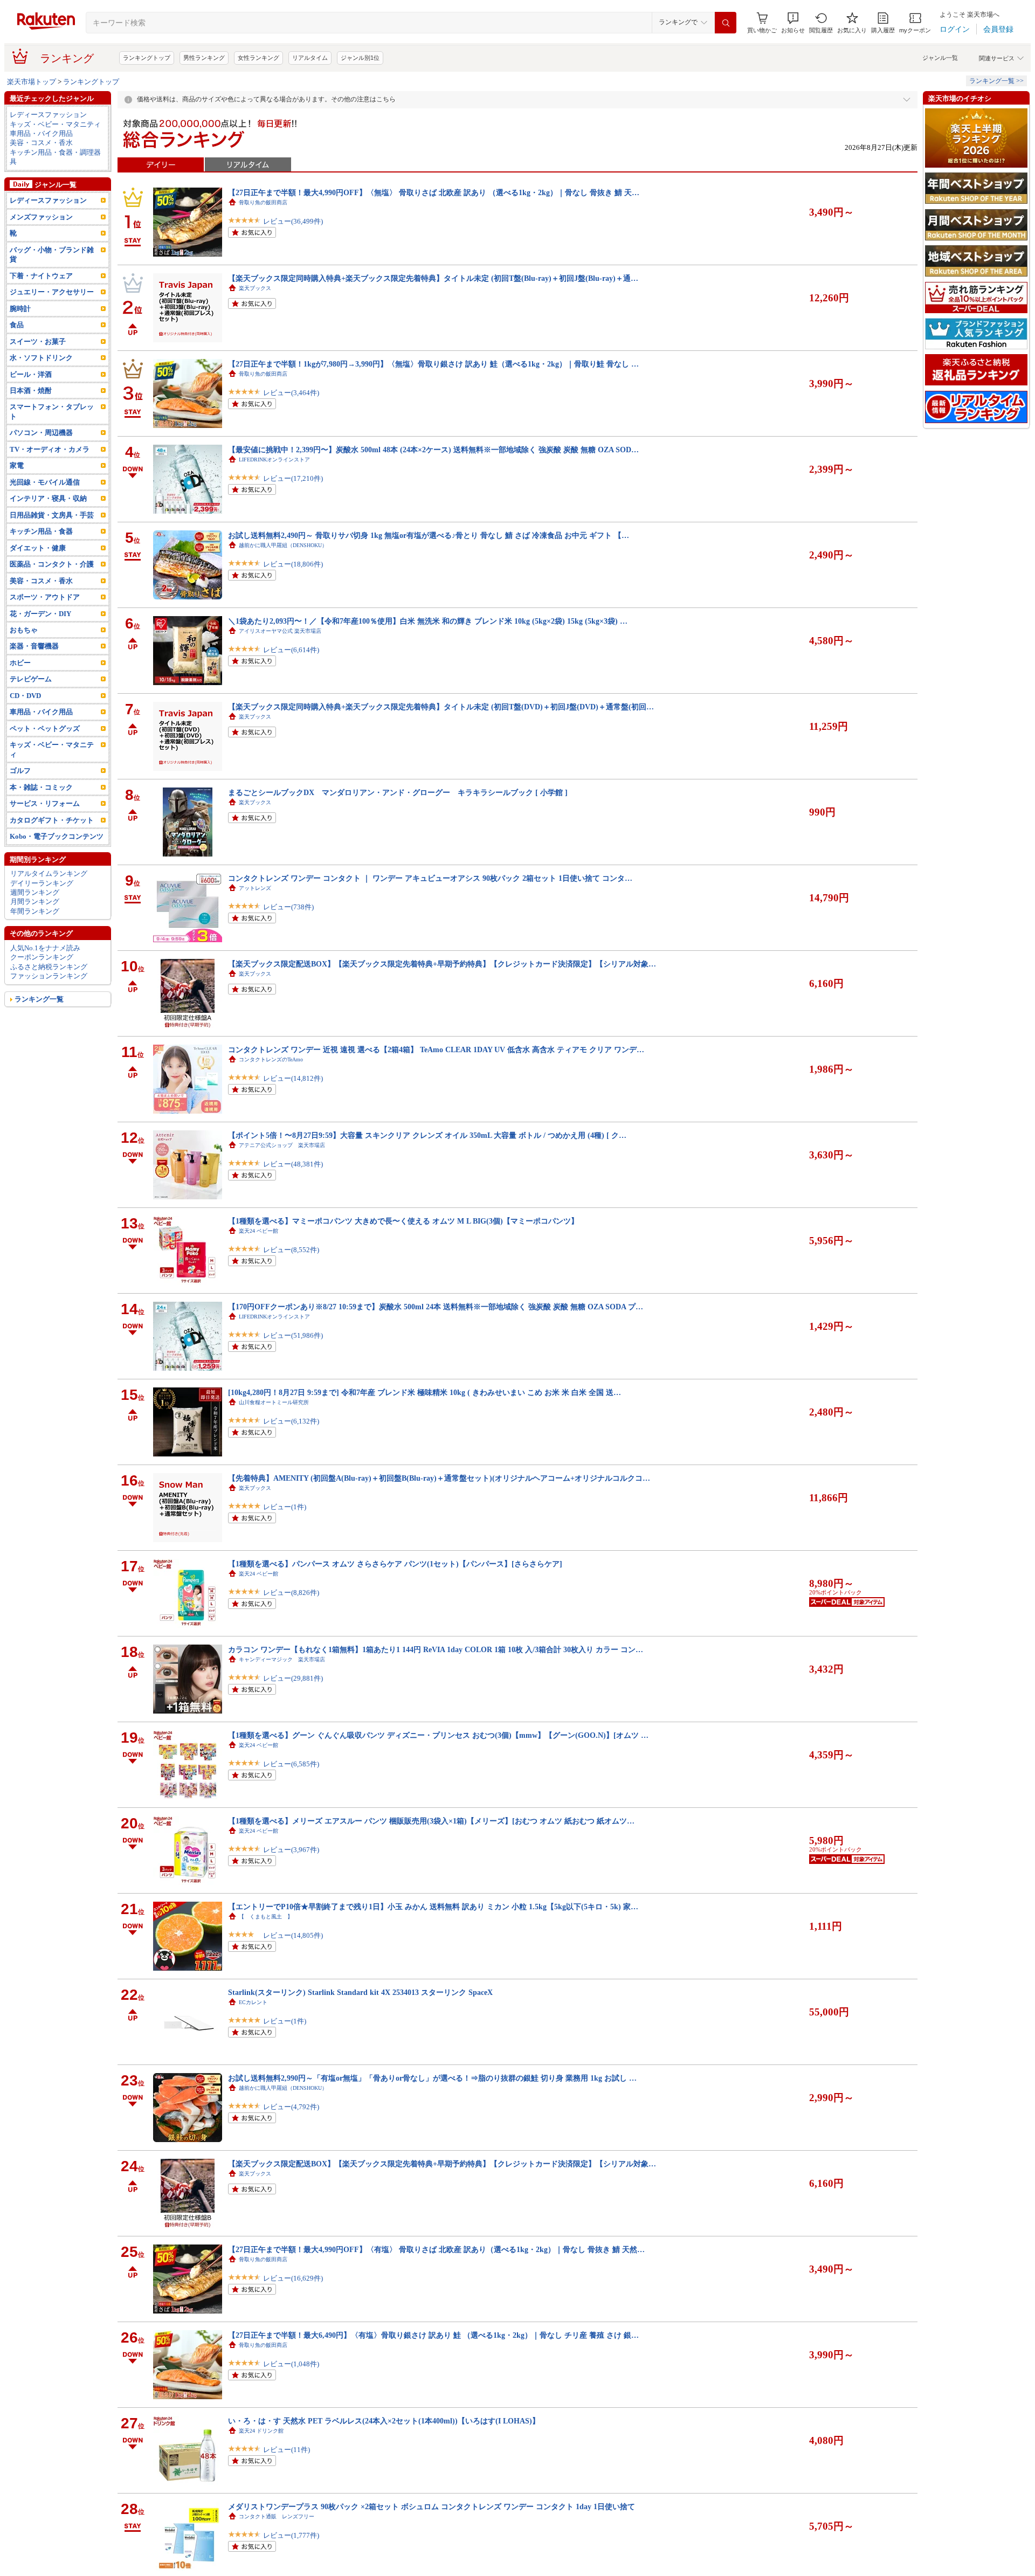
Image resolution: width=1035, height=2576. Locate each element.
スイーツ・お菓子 (38, 341)
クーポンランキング (42, 957)
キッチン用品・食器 (41, 531)
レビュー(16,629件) (293, 2278)
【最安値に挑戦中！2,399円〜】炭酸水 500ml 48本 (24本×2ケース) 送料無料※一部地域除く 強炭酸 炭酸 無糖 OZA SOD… (433, 450)
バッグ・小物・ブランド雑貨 (52, 254)
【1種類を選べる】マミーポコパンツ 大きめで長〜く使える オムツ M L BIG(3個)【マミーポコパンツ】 (403, 1221)
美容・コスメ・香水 (41, 143)
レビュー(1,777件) (291, 2535)
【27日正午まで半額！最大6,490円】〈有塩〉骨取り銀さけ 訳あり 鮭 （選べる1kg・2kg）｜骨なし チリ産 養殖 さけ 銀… (433, 2335)
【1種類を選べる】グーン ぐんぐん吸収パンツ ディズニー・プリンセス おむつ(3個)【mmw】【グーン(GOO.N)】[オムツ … (438, 1735)
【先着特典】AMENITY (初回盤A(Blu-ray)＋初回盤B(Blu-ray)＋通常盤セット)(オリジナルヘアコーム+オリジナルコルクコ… (439, 1478)
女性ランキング (258, 58)
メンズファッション (41, 217)
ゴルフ (20, 771)
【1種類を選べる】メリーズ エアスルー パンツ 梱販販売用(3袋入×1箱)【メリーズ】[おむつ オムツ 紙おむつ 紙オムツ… (431, 1821)
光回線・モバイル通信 (45, 482)
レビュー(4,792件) (291, 2107)
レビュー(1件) (285, 1507)
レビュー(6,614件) (291, 650)
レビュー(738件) (288, 907)
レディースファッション (48, 115)
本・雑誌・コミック (41, 787)
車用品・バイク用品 (41, 133)
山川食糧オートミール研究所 (274, 1402)
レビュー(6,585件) (291, 1764)
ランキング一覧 (39, 999)
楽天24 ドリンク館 (261, 2431)
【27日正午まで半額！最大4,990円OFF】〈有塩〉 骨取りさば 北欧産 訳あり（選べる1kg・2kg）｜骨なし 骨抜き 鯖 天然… (436, 2249)
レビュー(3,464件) (291, 393)
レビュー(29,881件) (293, 1678)
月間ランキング (35, 902)
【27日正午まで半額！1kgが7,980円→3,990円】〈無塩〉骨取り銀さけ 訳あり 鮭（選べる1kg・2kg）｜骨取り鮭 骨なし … (433, 364)
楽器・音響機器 (34, 646)
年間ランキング (35, 911)
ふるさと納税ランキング (49, 967)
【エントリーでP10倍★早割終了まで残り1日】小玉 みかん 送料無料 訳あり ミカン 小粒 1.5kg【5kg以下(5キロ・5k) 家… (433, 1907)
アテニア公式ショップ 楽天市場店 (282, 1145)
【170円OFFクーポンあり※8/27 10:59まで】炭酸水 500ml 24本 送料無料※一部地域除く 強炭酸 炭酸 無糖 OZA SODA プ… (436, 1307)
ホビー (20, 663)
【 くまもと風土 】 (266, 1917)
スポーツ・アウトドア (45, 597)
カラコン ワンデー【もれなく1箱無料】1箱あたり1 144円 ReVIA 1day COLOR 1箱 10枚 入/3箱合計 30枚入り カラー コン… (436, 1649)
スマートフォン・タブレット (52, 411)
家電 (17, 465)
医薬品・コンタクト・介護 (52, 564)
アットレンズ (255, 888)
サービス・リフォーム (45, 803)
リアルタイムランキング (49, 873)
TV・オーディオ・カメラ (50, 449)
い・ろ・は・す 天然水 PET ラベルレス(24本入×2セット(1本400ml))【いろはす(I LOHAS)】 (384, 2421)
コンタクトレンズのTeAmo (271, 1059)
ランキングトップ (147, 58)
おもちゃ (24, 630)
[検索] (726, 23)
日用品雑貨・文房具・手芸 (52, 515)
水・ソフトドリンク (41, 358)
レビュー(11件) (287, 2450)
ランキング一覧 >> (996, 81)
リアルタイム (310, 58)
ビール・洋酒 (31, 374)
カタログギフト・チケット (52, 820)
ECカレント (253, 2002)
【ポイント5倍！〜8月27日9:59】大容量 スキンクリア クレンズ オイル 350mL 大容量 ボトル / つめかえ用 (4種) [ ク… (427, 1135)
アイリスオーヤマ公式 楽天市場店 (280, 631)
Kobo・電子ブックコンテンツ (57, 836)
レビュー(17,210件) (293, 478)
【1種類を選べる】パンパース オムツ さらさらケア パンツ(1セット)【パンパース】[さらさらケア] (395, 1564)
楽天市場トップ (32, 82)
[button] (793, 23)
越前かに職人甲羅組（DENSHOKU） (283, 545)
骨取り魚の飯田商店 (263, 202)
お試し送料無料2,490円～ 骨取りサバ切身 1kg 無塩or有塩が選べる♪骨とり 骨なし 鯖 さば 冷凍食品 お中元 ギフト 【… (429, 535)
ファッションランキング (49, 976)
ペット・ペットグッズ (45, 728)
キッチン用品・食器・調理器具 (55, 157)
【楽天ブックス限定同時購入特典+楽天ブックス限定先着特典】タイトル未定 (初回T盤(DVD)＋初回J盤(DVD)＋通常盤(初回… (441, 707)
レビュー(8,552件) (291, 1250)
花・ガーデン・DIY (40, 614)
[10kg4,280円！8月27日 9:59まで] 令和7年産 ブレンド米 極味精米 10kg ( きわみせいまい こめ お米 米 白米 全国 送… (425, 1392)
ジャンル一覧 (940, 58)
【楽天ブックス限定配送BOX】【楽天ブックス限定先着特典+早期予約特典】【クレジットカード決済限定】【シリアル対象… (442, 964)
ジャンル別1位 (360, 58)
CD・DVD (25, 696)
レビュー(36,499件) (293, 221)
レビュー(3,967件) (291, 1850)
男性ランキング (204, 58)
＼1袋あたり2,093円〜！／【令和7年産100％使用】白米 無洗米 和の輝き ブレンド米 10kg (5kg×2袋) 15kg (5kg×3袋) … (428, 621)
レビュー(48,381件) (293, 1164)
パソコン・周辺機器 (41, 433)
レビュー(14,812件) (293, 1078)
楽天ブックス (255, 288)
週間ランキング (35, 892)
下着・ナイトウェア (41, 276)
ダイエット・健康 (38, 548)
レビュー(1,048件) (291, 2364)
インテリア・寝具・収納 (48, 498)
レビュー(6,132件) (291, 1421)
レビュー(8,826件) (291, 1593)
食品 (17, 325)
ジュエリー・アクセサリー (52, 292)
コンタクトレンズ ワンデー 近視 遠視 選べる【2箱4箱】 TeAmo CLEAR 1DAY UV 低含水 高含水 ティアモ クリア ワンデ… (436, 1049)
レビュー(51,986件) (293, 1335)
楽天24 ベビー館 (258, 1231)
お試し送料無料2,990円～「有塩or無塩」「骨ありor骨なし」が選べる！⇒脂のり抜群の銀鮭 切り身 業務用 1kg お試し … (432, 2078)
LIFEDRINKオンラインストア (274, 460)
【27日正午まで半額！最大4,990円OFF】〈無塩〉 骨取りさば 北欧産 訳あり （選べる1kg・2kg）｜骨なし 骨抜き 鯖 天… (434, 192)
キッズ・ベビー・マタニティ (55, 124)
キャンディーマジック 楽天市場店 (282, 1659)
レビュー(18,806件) (293, 564)
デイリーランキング (42, 883)
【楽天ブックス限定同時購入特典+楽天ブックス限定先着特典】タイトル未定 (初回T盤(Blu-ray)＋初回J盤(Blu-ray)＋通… (433, 278)
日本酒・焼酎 (31, 391)
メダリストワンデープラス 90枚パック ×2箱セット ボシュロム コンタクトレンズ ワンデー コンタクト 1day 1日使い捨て (432, 2506)
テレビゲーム (31, 679)
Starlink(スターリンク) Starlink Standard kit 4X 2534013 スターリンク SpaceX (360, 1992)
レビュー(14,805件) (293, 1935)
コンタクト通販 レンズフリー (277, 2516)
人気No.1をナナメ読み (45, 948)
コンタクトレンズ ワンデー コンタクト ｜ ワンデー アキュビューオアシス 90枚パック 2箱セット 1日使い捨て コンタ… (430, 878)
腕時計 (20, 309)
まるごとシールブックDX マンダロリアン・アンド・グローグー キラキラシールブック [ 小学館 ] (398, 792)
